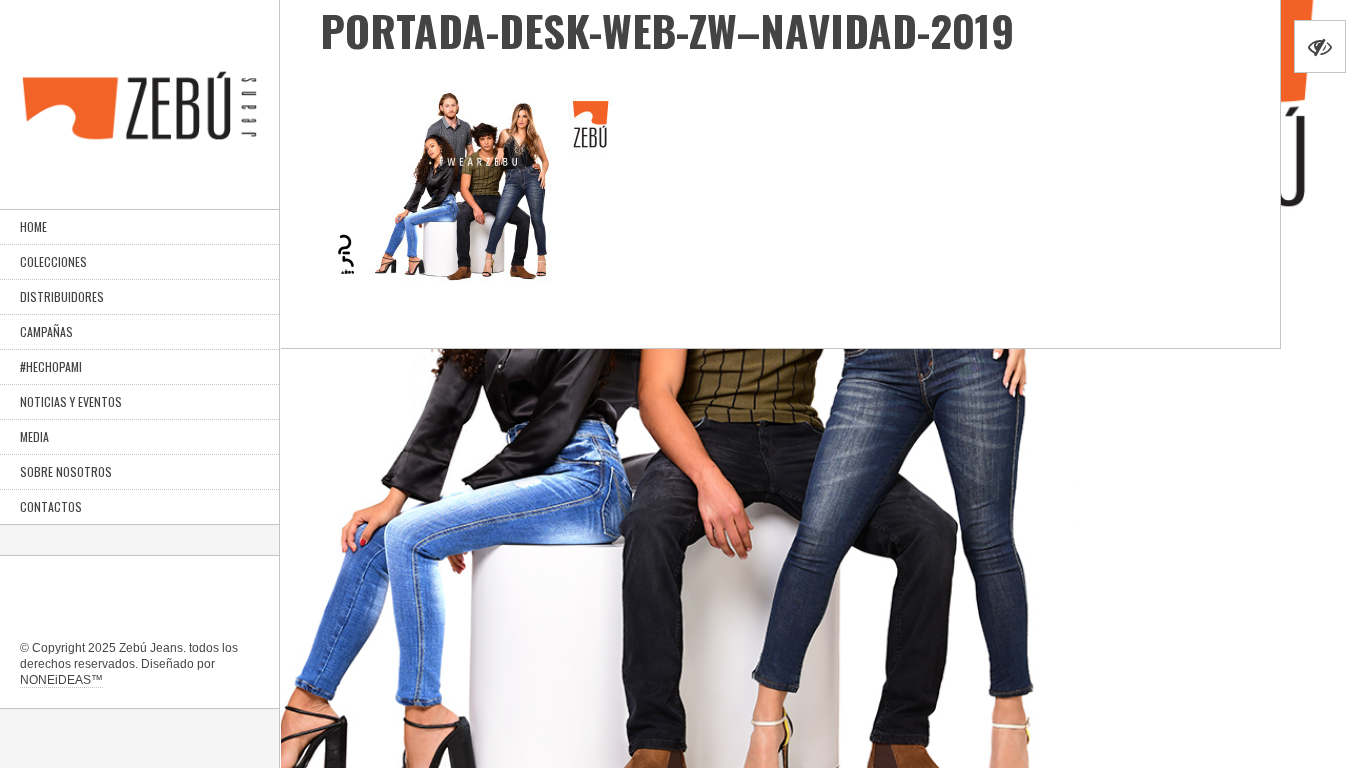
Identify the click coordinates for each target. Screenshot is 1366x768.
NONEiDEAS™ (61, 680)
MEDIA (34, 436)
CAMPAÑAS (46, 331)
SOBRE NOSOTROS (66, 471)
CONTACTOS (51, 506)
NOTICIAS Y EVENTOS (71, 401)
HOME (33, 226)
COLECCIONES (53, 261)
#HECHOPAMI (51, 366)
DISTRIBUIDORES (62, 296)
